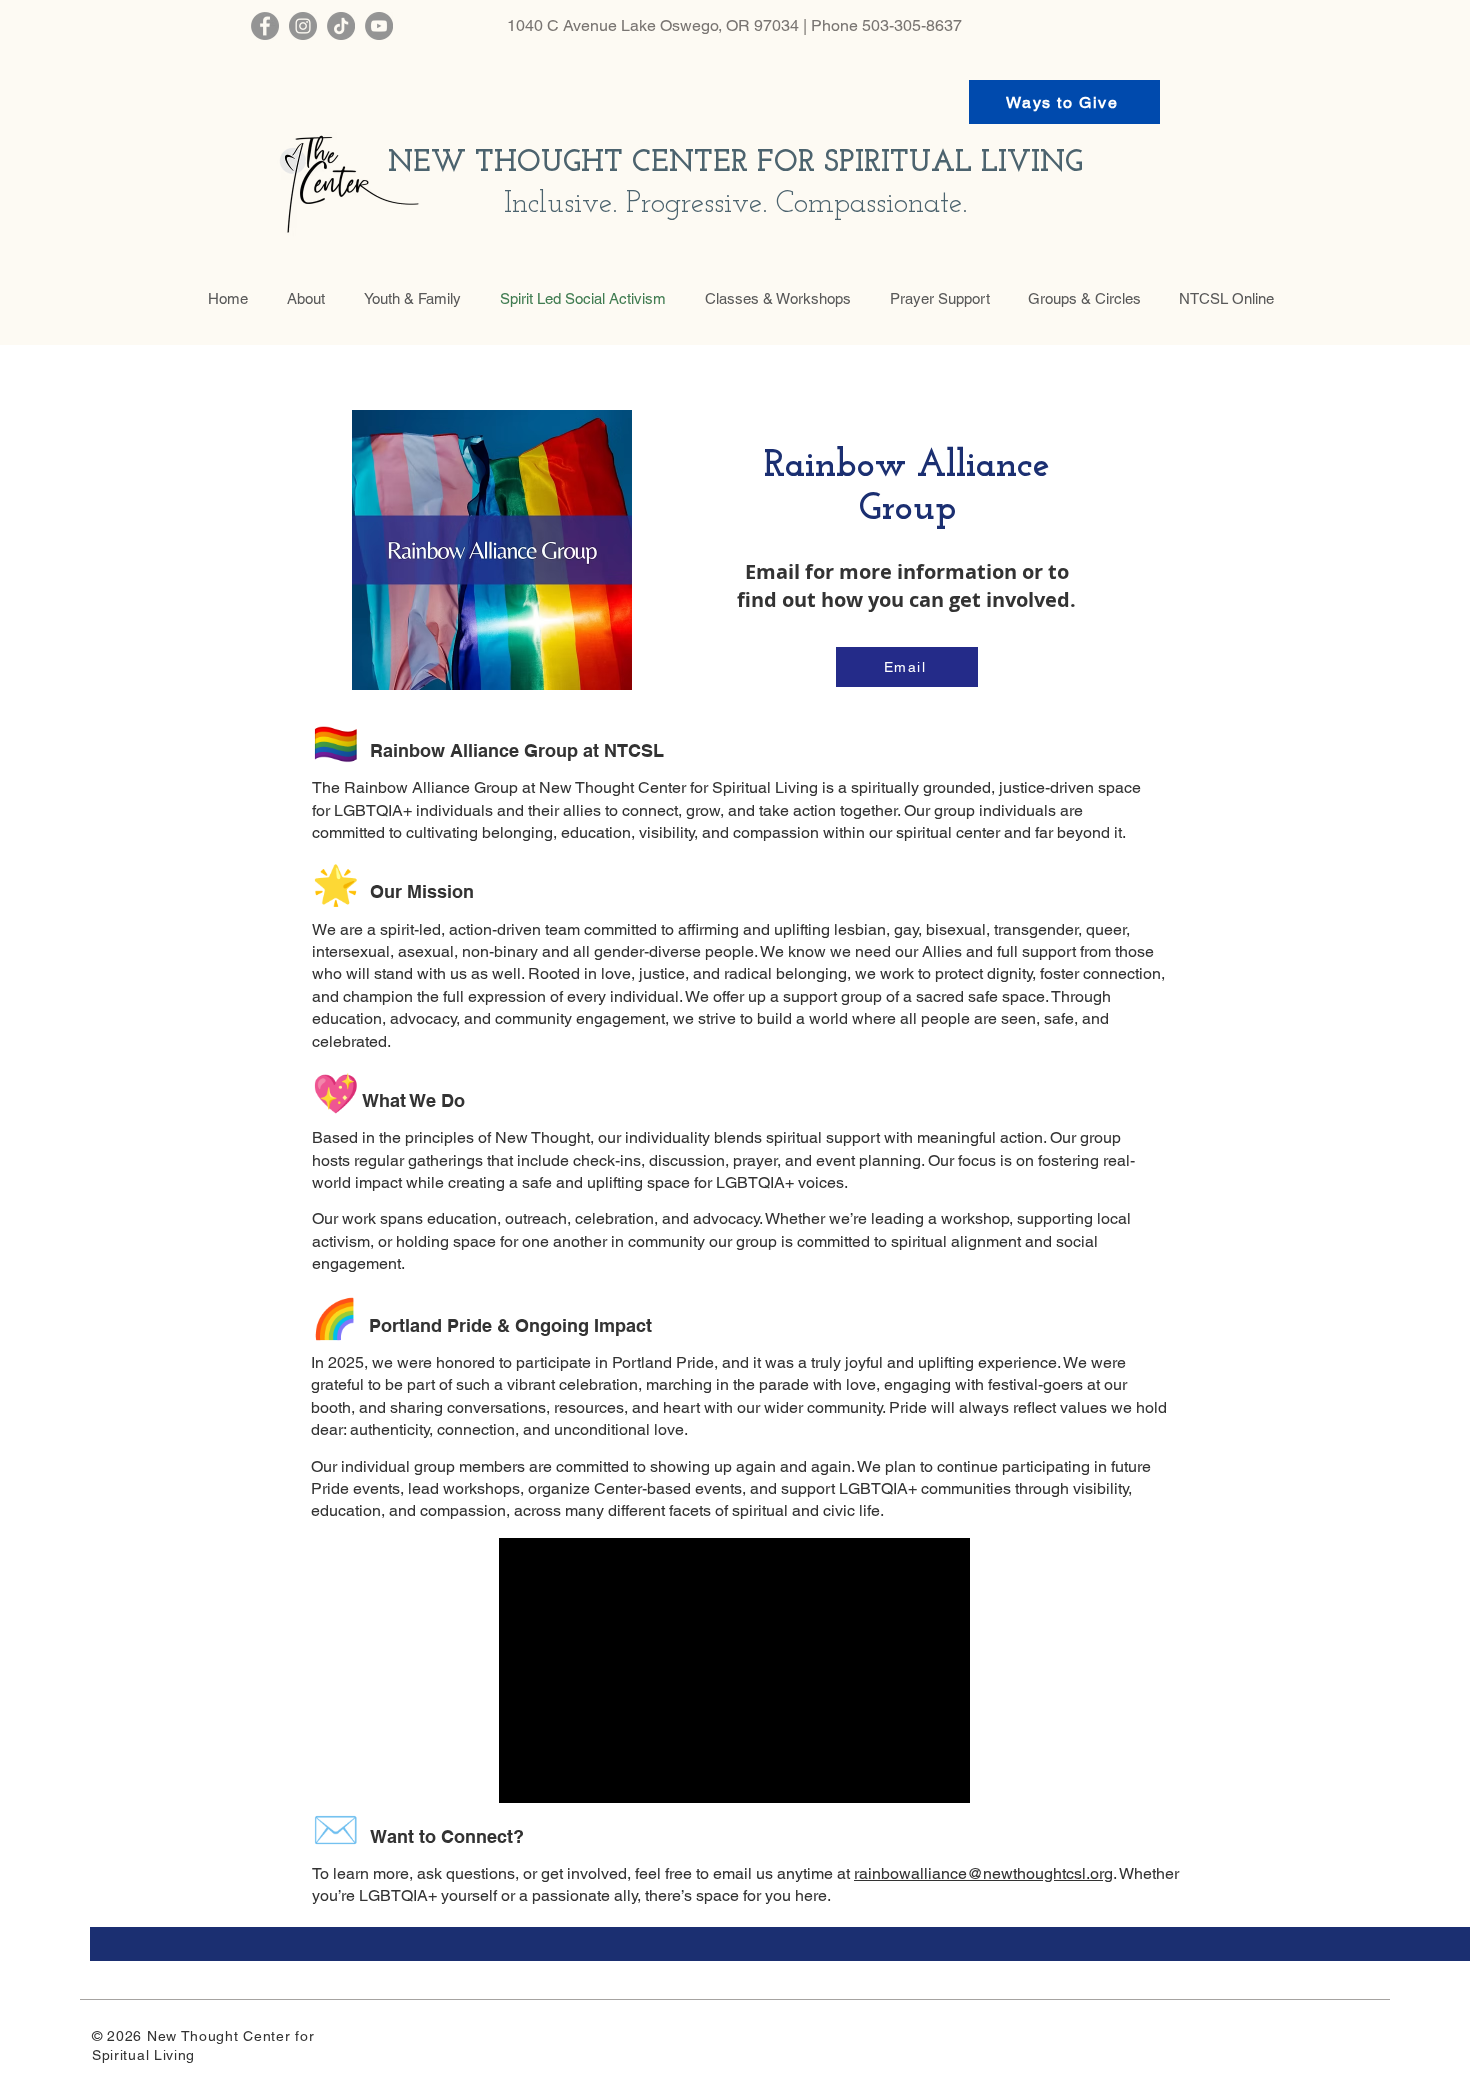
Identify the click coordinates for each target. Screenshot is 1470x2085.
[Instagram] (303, 26)
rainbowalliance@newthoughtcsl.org (983, 1873)
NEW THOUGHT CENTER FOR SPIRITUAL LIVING (735, 163)
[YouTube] (379, 26)
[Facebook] (265, 26)
